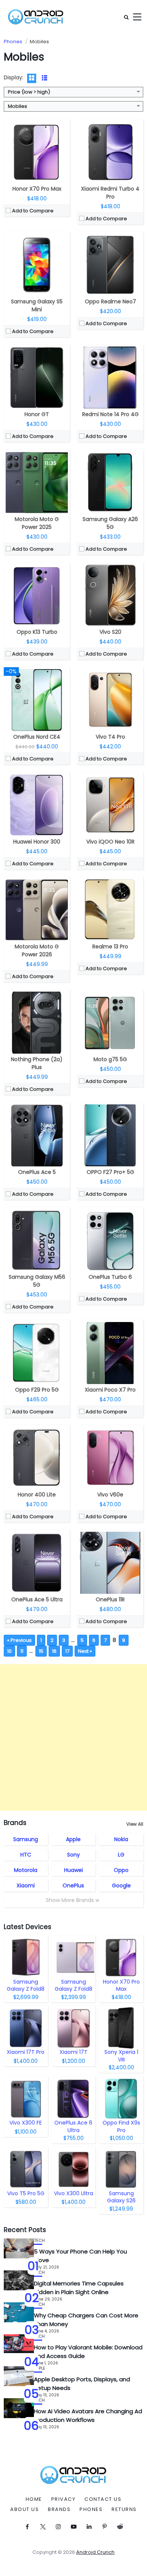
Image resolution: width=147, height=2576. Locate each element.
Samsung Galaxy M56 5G (37, 1281)
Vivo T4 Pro (110, 737)
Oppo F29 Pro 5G (37, 1390)
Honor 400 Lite (37, 1495)
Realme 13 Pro (110, 947)
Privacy (64, 2499)
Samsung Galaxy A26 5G (110, 523)
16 (54, 1651)
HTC (26, 1855)
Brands (59, 2509)
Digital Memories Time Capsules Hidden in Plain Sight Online (79, 2288)
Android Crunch (95, 2552)
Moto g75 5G (110, 1059)
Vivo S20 (110, 632)
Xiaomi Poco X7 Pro (110, 1390)
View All (135, 1824)
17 (67, 1651)
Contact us (103, 2499)
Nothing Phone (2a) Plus (37, 1063)
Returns (124, 2509)
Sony (73, 1855)
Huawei (73, 1870)
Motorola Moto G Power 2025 (37, 523)
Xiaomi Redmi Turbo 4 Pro (110, 193)
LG (121, 1855)
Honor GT (37, 414)
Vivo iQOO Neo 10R (110, 842)
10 (9, 1651)
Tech (39, 2241)
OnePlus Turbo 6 (110, 1277)
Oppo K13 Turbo (37, 632)
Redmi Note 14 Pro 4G (110, 414)
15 (41, 1651)
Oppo (121, 1870)
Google (121, 1885)
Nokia (121, 1839)
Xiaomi (26, 1885)
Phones (91, 2509)
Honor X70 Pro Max (37, 189)
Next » (85, 1651)
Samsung (26, 1839)
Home (34, 2499)
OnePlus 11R (110, 1599)
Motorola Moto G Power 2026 (37, 950)
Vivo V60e (110, 1495)
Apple (73, 1839)
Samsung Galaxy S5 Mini (37, 305)
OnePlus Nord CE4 (37, 737)
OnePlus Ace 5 (37, 1172)
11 (22, 1651)
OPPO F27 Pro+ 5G (110, 1172)
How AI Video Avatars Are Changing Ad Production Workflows (88, 2415)
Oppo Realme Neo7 (110, 301)
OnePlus (73, 1885)
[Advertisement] (73, 1737)
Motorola (26, 1870)
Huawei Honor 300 (37, 842)
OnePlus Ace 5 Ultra (37, 1599)
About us (24, 2509)
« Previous (19, 1640)
